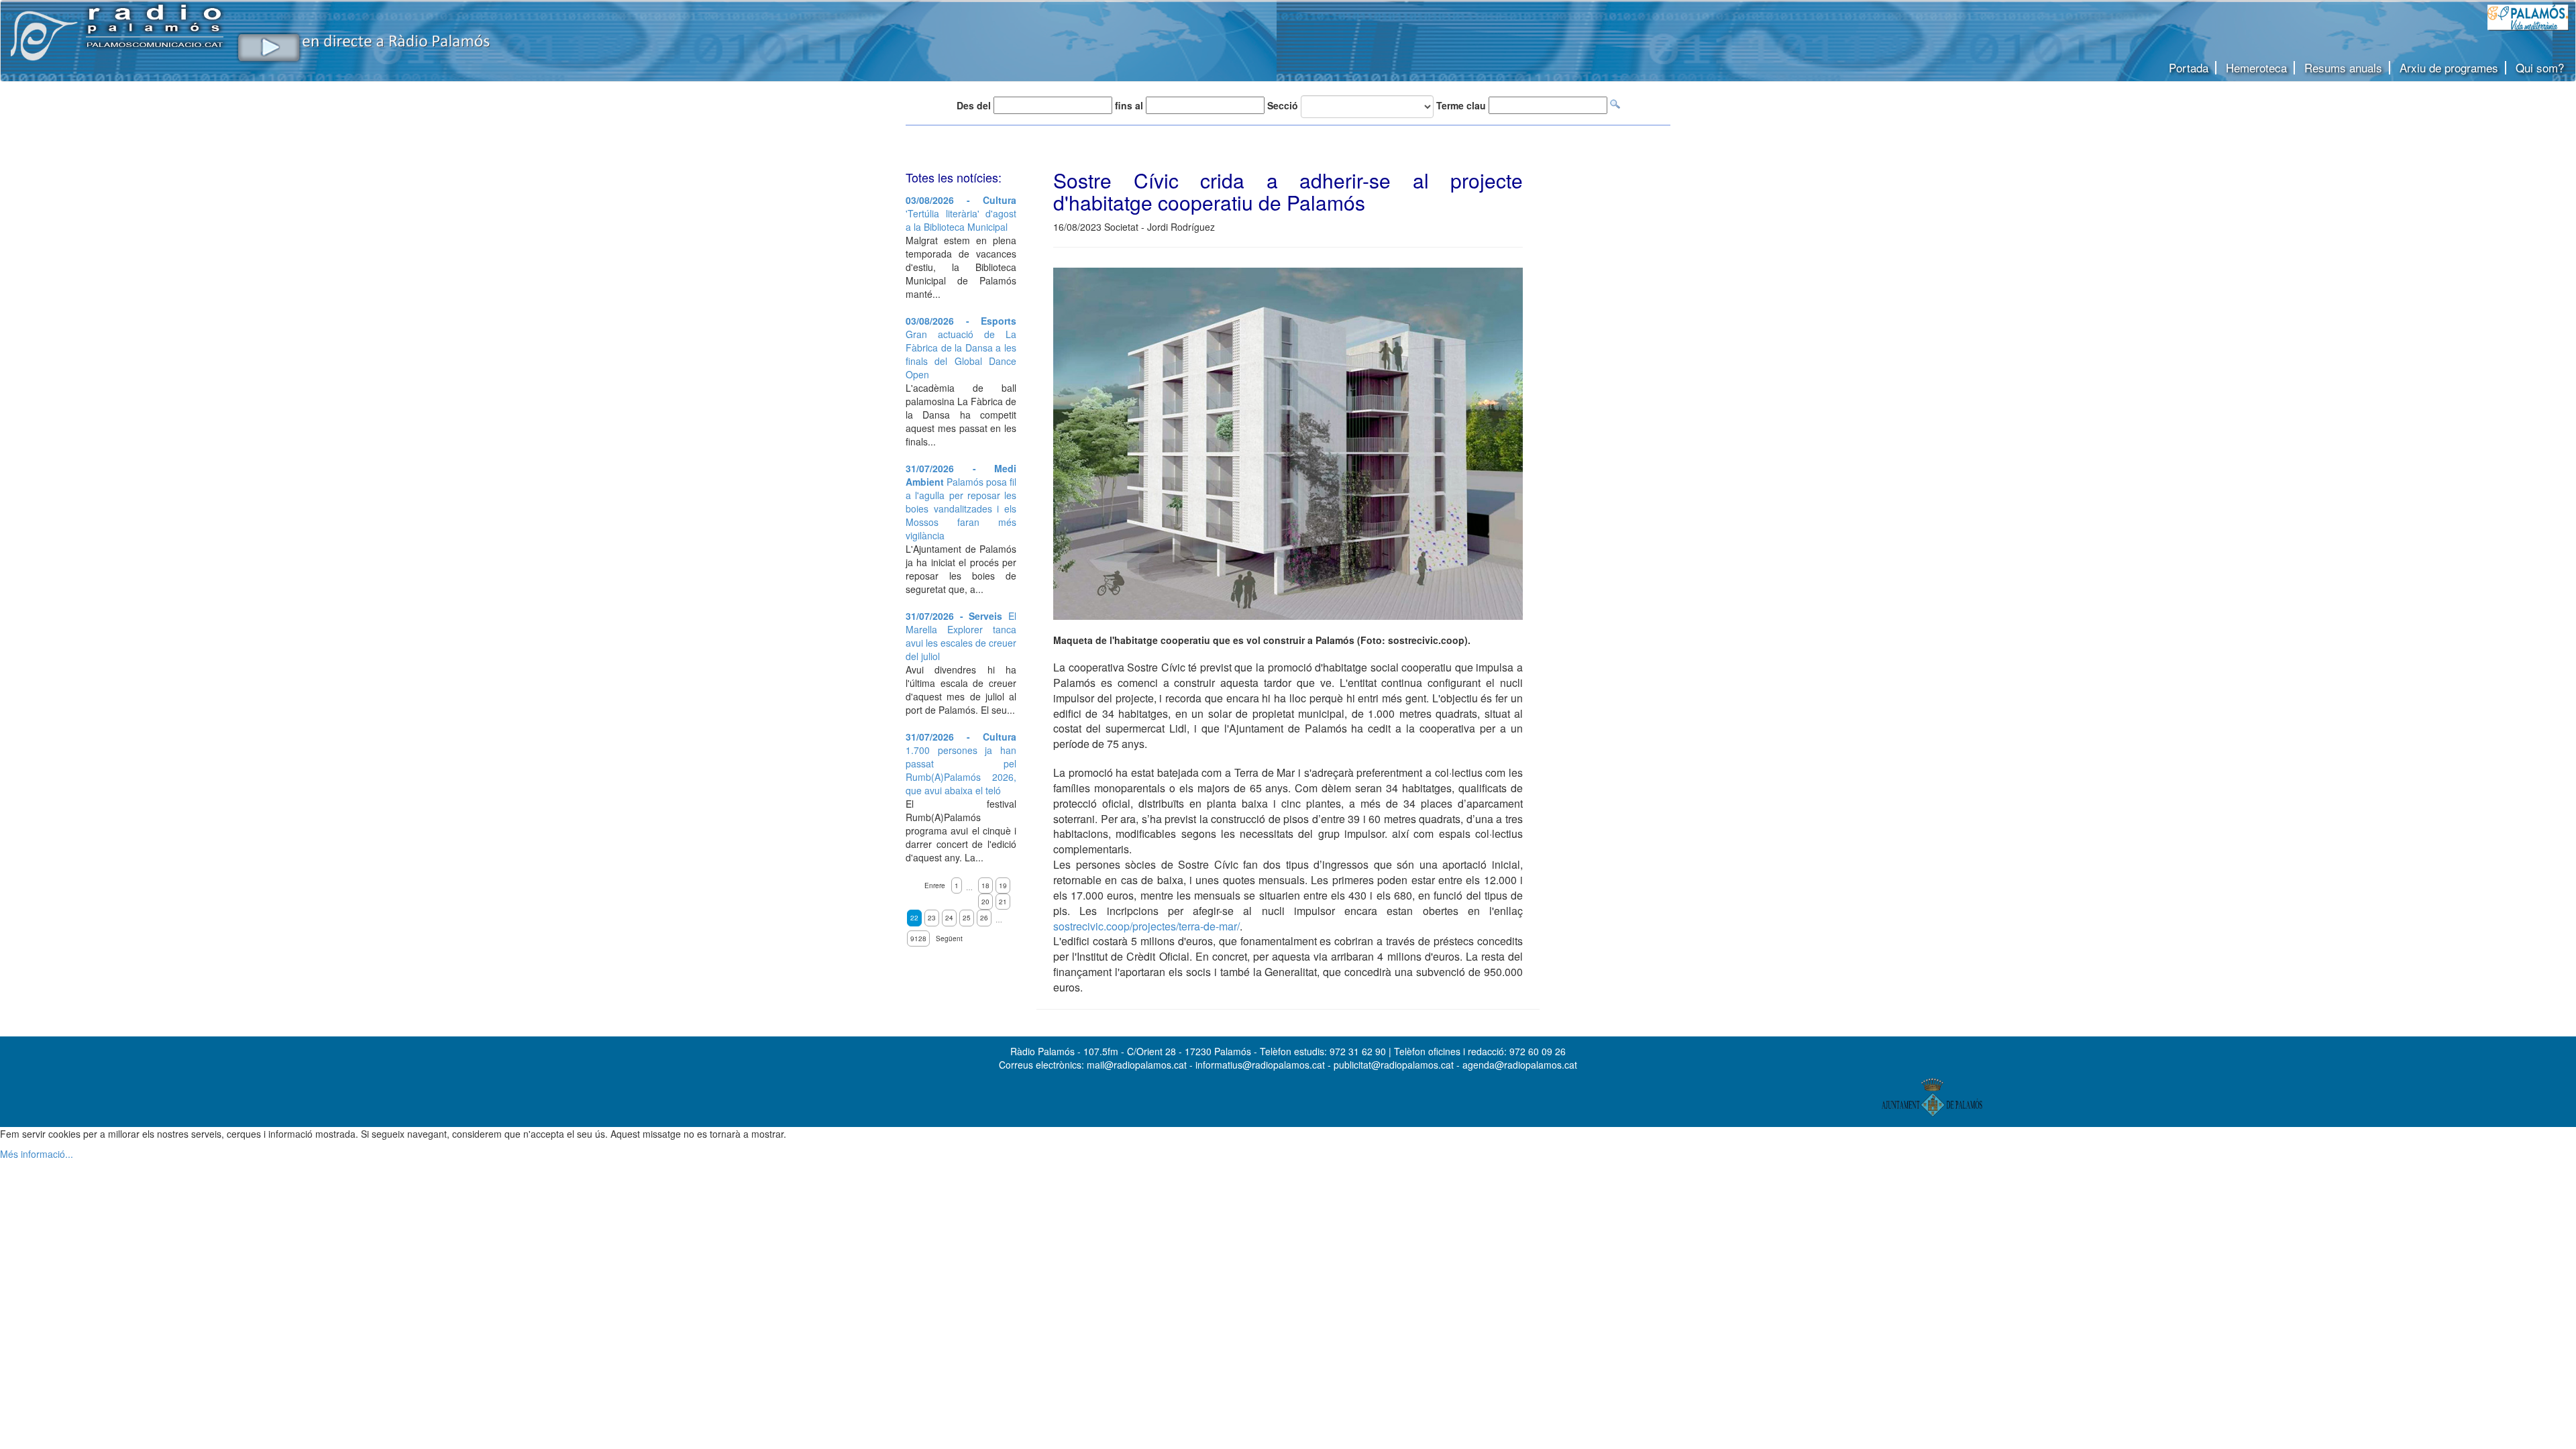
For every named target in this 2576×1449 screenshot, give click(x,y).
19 (1003, 885)
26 (984, 918)
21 (1003, 902)
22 (914, 918)
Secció (1283, 105)
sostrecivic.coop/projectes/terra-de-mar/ (1146, 926)
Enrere (935, 885)
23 (932, 918)
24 (949, 918)
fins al (1129, 105)
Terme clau (1461, 105)
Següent (949, 938)
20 (985, 902)
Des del (974, 105)
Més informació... (37, 1154)
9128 (918, 938)
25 (967, 918)
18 (985, 885)
